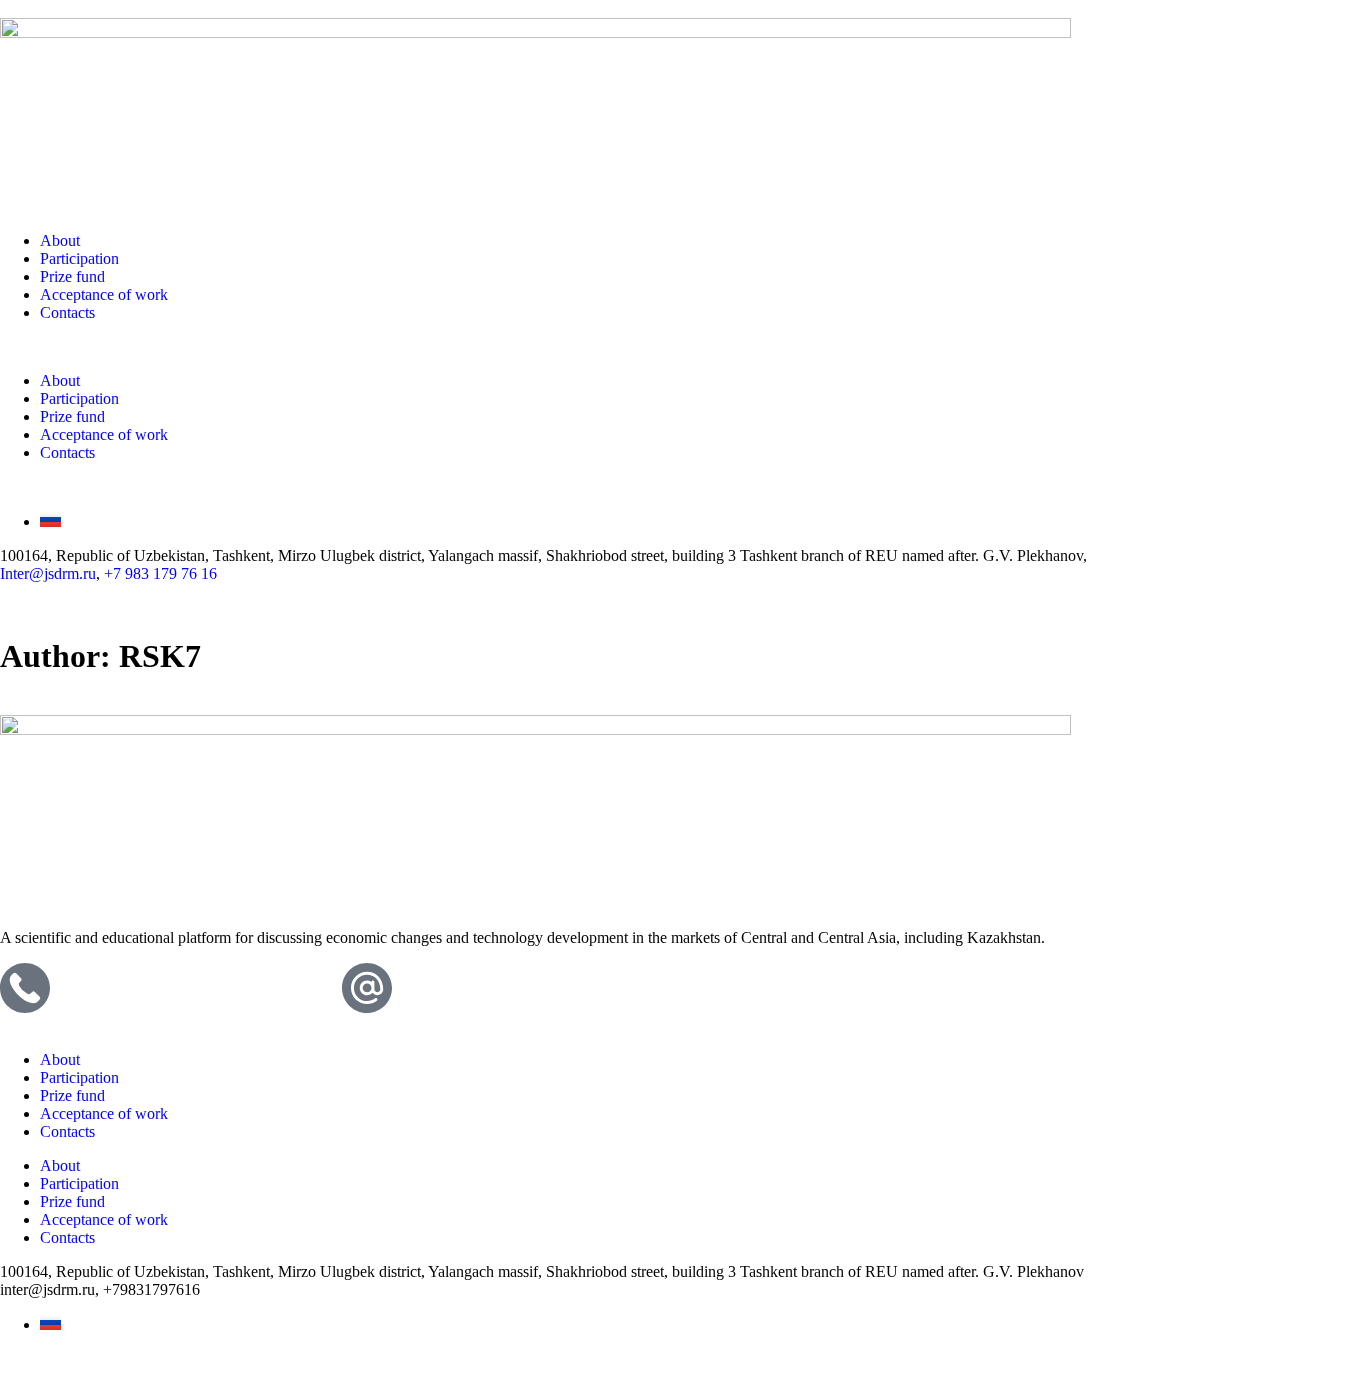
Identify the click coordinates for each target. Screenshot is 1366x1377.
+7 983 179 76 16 (160, 573)
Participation (79, 258)
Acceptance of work (104, 294)
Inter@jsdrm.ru (48, 573)
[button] (683, 347)
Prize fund (72, 276)
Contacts (67, 312)
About (60, 240)
